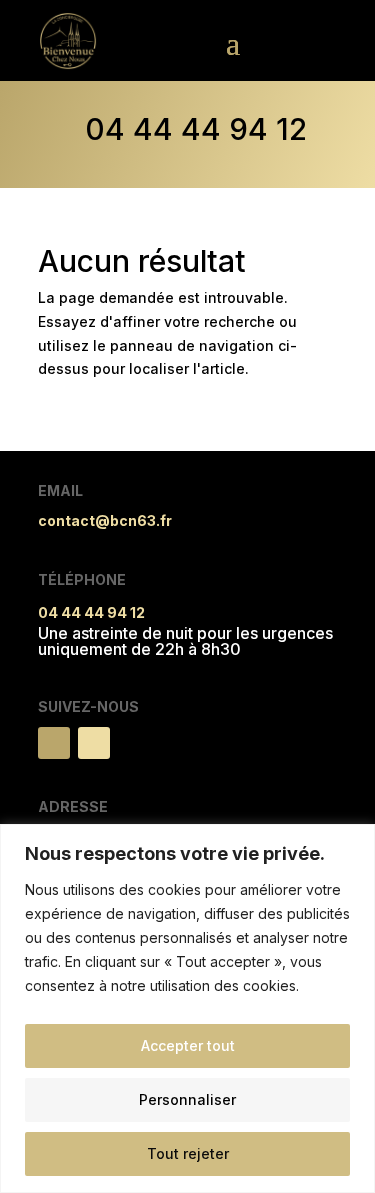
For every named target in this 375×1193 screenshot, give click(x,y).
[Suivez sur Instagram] (94, 743)
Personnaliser (187, 1099)
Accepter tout (188, 1045)
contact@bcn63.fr (105, 520)
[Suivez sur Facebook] (54, 743)
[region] (187, 1008)
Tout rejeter (188, 1153)
